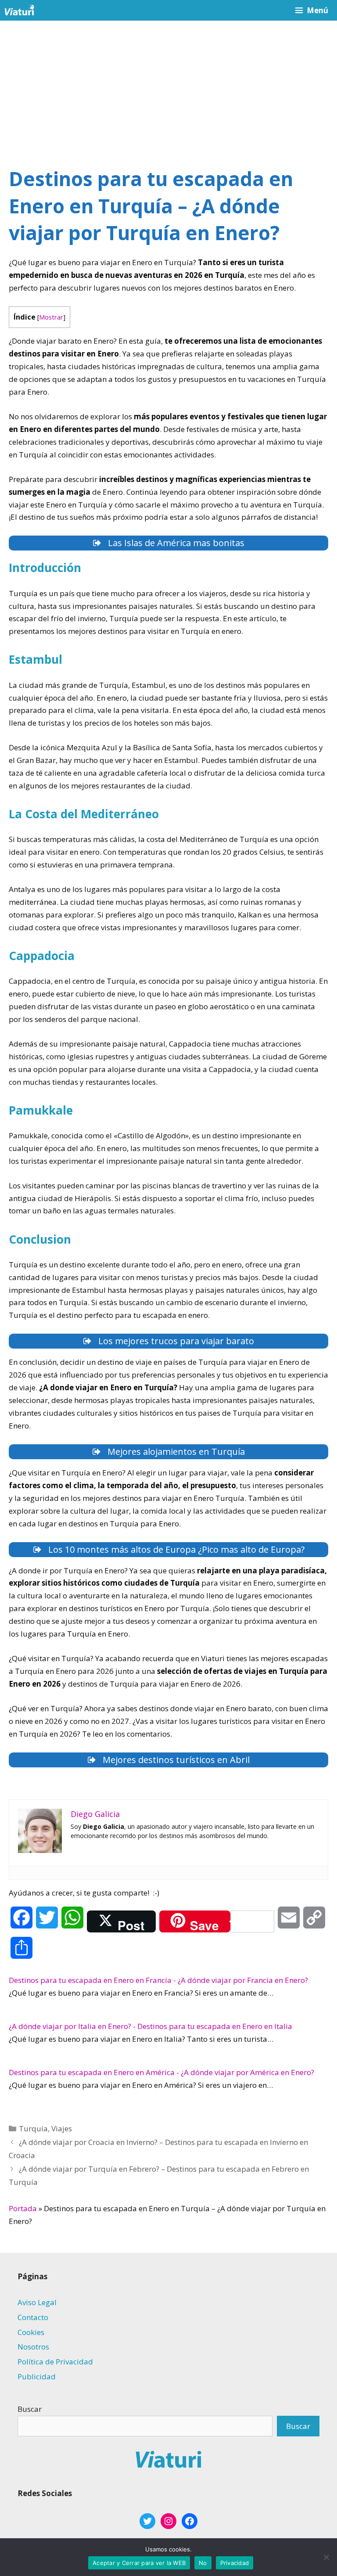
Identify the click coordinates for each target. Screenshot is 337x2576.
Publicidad (37, 2376)
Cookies (31, 2332)
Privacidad (235, 2563)
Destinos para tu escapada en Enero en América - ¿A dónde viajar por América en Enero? (161, 2072)
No (203, 2563)
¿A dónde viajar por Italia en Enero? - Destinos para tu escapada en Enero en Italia (151, 2026)
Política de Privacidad (55, 2362)
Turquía (33, 2128)
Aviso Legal (37, 2302)
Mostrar (51, 317)
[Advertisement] (168, 86)
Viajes (62, 2128)
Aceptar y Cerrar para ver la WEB (139, 2563)
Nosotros (33, 2347)
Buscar (30, 2409)
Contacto (33, 2317)
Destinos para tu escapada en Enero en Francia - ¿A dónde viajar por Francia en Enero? (158, 1980)
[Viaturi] (19, 10)
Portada (23, 2208)
